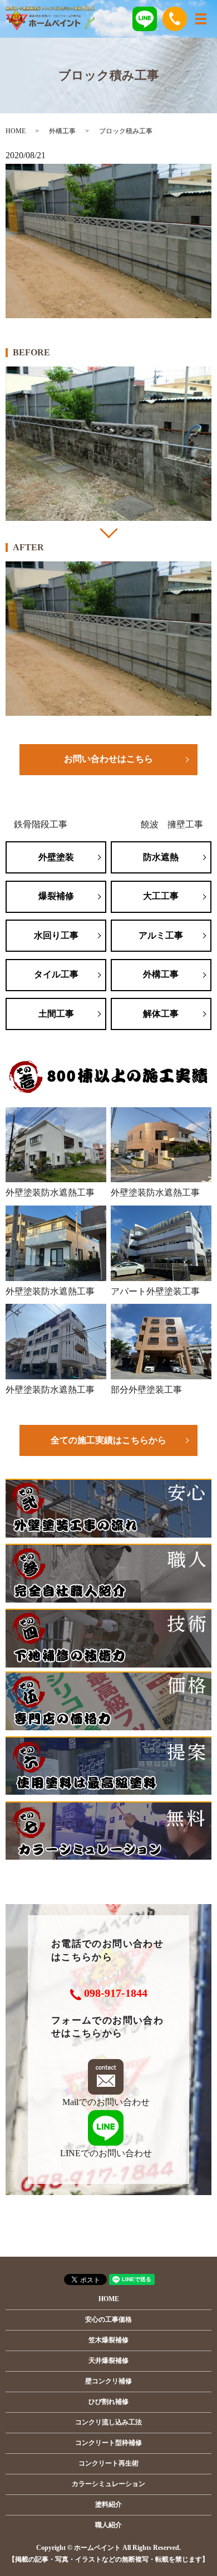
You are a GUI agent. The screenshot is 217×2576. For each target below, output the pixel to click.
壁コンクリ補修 (108, 2381)
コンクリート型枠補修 (108, 2443)
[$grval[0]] (108, 444)
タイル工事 (56, 974)
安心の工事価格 (108, 2319)
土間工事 (56, 1014)
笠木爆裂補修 (108, 2340)
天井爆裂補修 (108, 2361)
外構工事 (62, 131)
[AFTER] (108, 639)
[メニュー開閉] (201, 19)
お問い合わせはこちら (108, 759)
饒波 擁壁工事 (172, 824)
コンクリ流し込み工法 (108, 2422)
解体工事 (161, 1014)
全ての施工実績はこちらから (108, 1440)
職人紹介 (108, 2525)
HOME (16, 131)
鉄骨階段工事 (41, 824)
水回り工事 (56, 935)
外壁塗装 (56, 857)
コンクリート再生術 (108, 2463)
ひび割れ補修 (108, 2402)
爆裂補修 (56, 896)
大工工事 (161, 896)
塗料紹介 (108, 2504)
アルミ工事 (161, 935)
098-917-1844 (116, 1993)
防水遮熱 (161, 857)
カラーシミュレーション (108, 2484)
